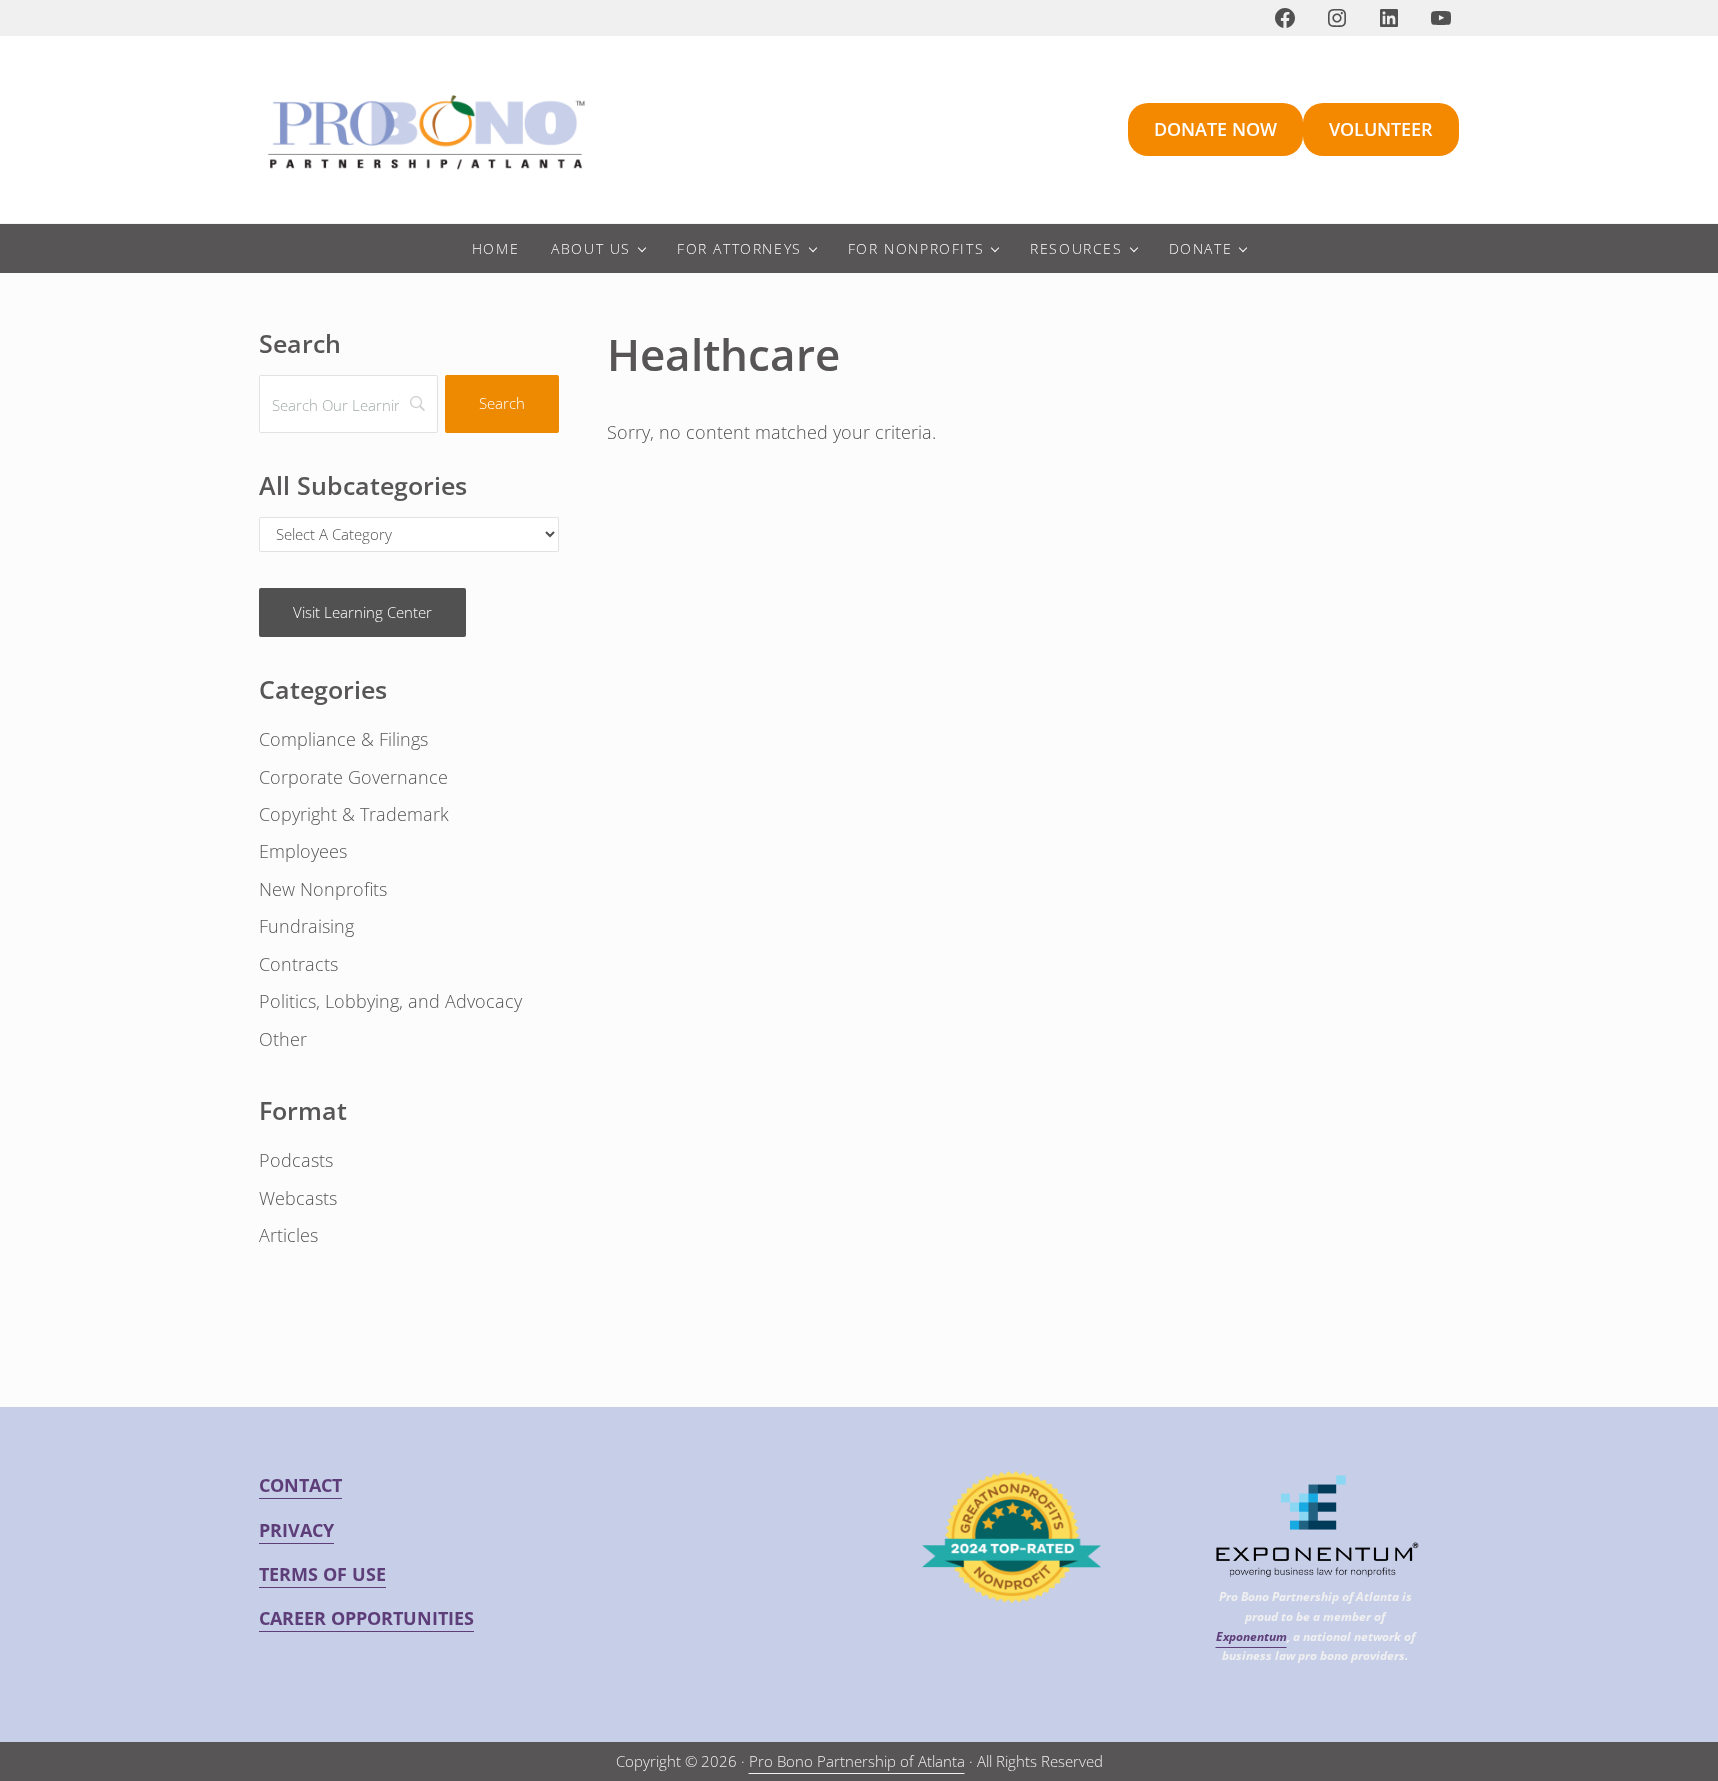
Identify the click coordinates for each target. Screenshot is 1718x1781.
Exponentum (1251, 1636)
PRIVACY (296, 1530)
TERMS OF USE (322, 1574)
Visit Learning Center (362, 612)
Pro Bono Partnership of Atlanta (857, 1761)
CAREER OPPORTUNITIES (366, 1618)
